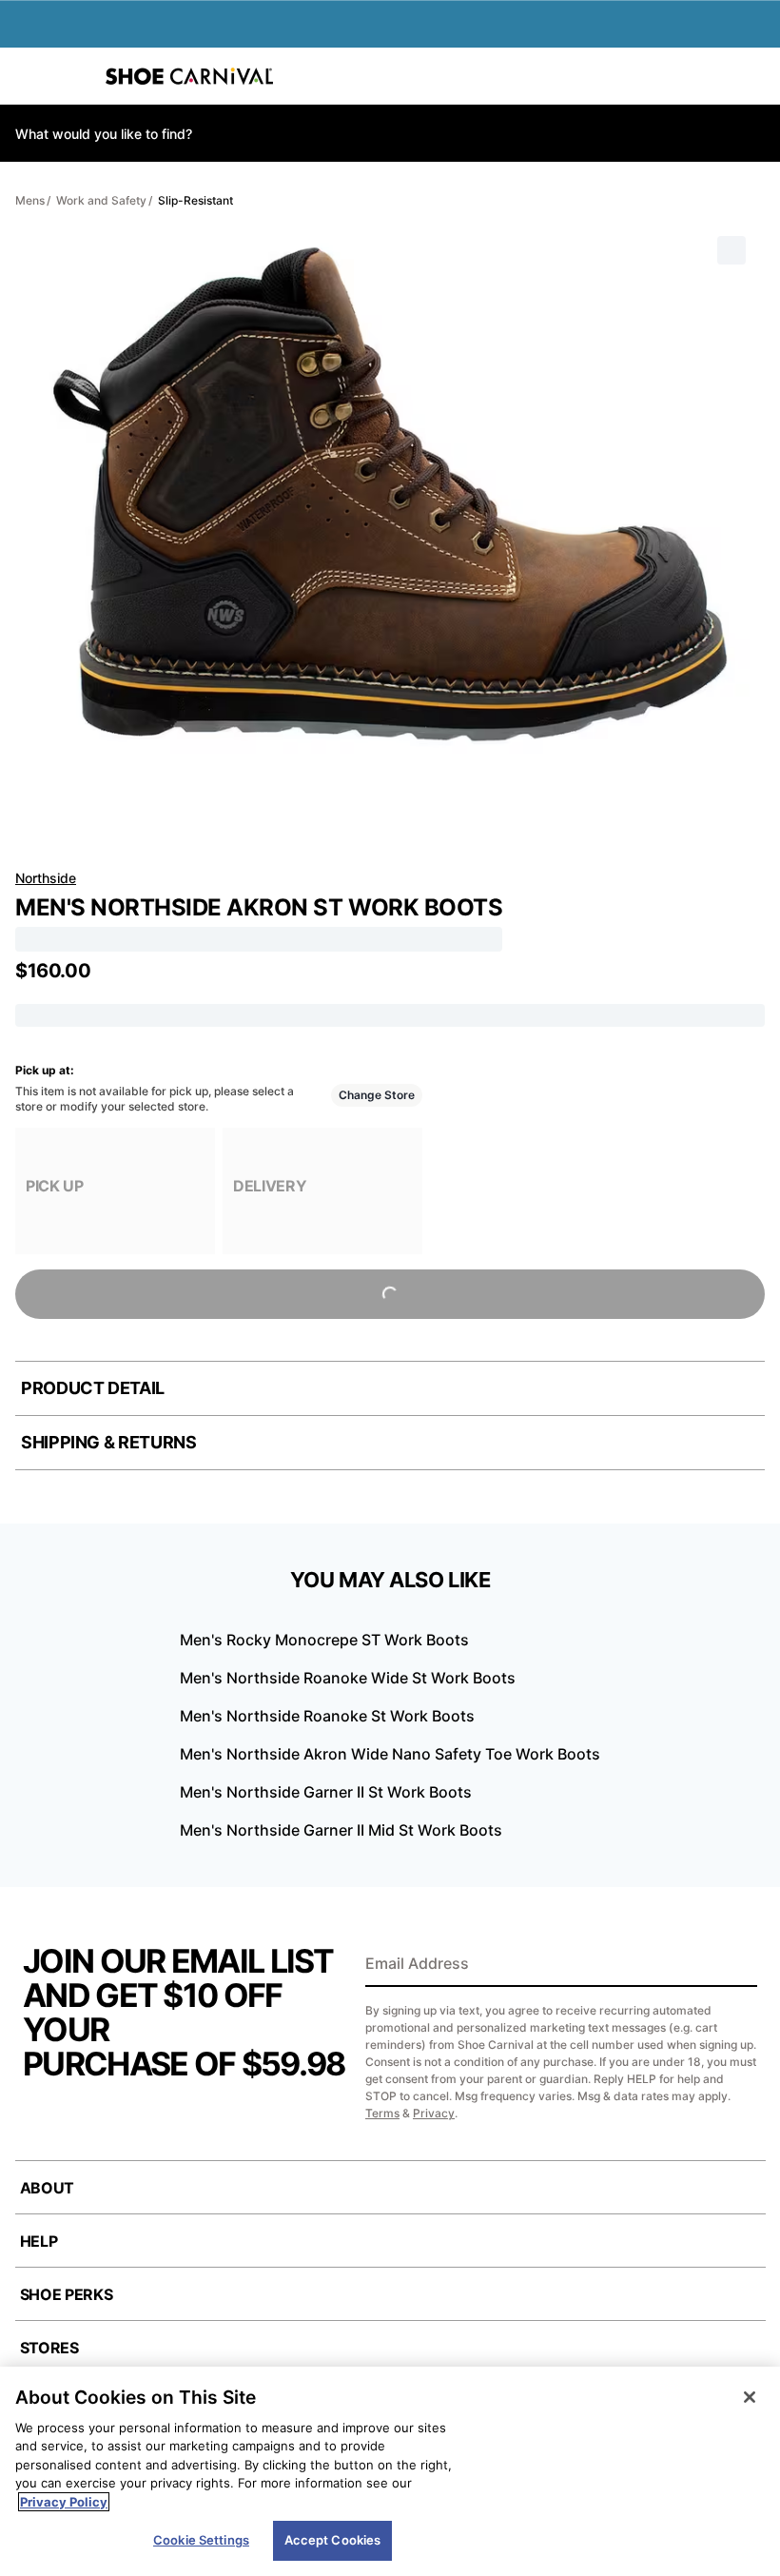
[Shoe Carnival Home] (189, 76)
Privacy (434, 2113)
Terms (382, 2113)
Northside (46, 878)
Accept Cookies (333, 2540)
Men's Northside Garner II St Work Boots (326, 1792)
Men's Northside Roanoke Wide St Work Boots (348, 1678)
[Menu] (29, 76)
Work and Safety (101, 200)
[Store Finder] (73, 76)
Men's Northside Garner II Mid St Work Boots (341, 1830)
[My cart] (755, 76)
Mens (30, 200)
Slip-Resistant (195, 200)
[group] (115, 1191)
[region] (390, 2471)
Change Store (377, 1095)
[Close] (750, 2397)
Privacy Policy (64, 2502)
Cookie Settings (201, 2540)
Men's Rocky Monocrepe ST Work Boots (324, 1640)
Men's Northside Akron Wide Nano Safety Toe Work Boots (390, 1754)
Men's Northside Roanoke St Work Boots (327, 1716)
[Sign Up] (736, 1965)
